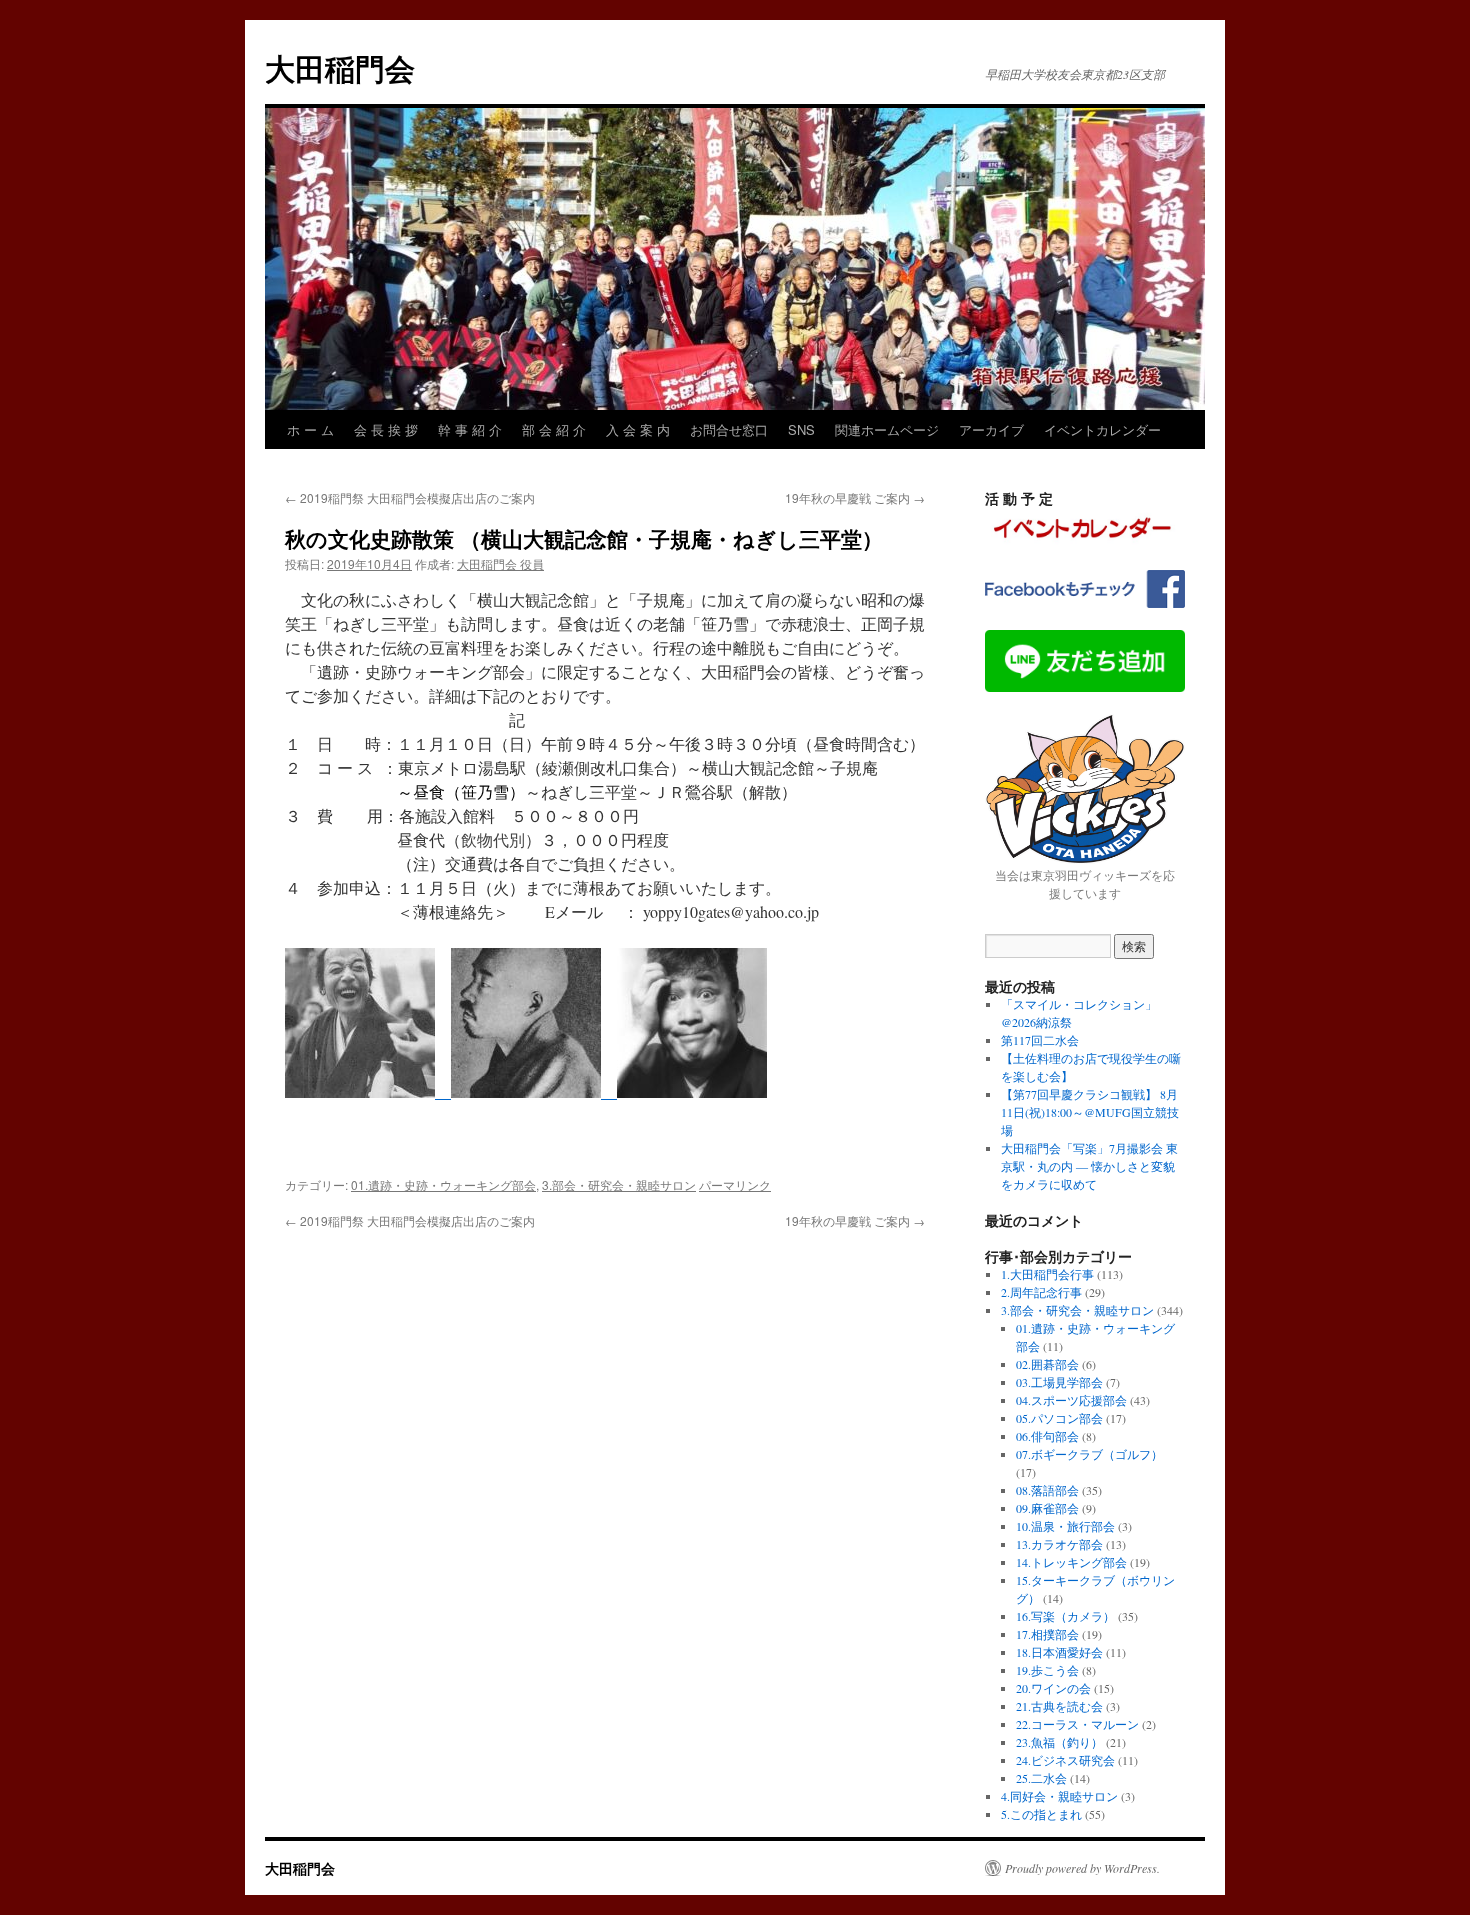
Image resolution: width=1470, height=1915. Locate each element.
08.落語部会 (1047, 1490)
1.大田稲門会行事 (1047, 1274)
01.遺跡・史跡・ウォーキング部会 (443, 1184)
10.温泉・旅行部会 (1065, 1526)
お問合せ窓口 (729, 429)
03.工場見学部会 (1059, 1382)
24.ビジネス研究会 (1065, 1760)
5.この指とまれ (1041, 1814)
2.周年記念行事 (1041, 1292)
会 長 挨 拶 (386, 429)
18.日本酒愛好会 (1059, 1652)
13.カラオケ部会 (1059, 1544)
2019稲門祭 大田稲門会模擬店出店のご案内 (410, 497)
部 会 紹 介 (554, 429)
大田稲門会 (340, 67)
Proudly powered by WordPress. (1082, 1868)
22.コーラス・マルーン (1077, 1724)
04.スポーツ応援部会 (1071, 1400)
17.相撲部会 (1047, 1634)
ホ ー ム (310, 429)
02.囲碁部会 (1047, 1364)
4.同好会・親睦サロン (1059, 1796)
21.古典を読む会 (1059, 1706)
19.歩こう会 (1047, 1670)
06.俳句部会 (1047, 1436)
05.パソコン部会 (1059, 1418)
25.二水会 (1041, 1778)
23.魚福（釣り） (1059, 1742)
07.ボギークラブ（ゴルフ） (1089, 1454)
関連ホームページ (887, 429)
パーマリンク (735, 1184)
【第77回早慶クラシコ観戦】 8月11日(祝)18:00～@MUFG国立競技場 (1090, 1112)
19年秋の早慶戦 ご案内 (855, 497)
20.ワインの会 (1053, 1688)
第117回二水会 (1040, 1040)
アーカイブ (991, 429)
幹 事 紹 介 (470, 429)
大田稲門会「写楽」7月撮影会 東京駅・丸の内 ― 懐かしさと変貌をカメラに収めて (1089, 1166)
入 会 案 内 (638, 429)
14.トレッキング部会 (1071, 1562)
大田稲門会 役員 (500, 563)
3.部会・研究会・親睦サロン (619, 1184)
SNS (801, 429)
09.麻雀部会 (1047, 1508)
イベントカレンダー (1102, 429)
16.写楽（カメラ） (1065, 1616)
